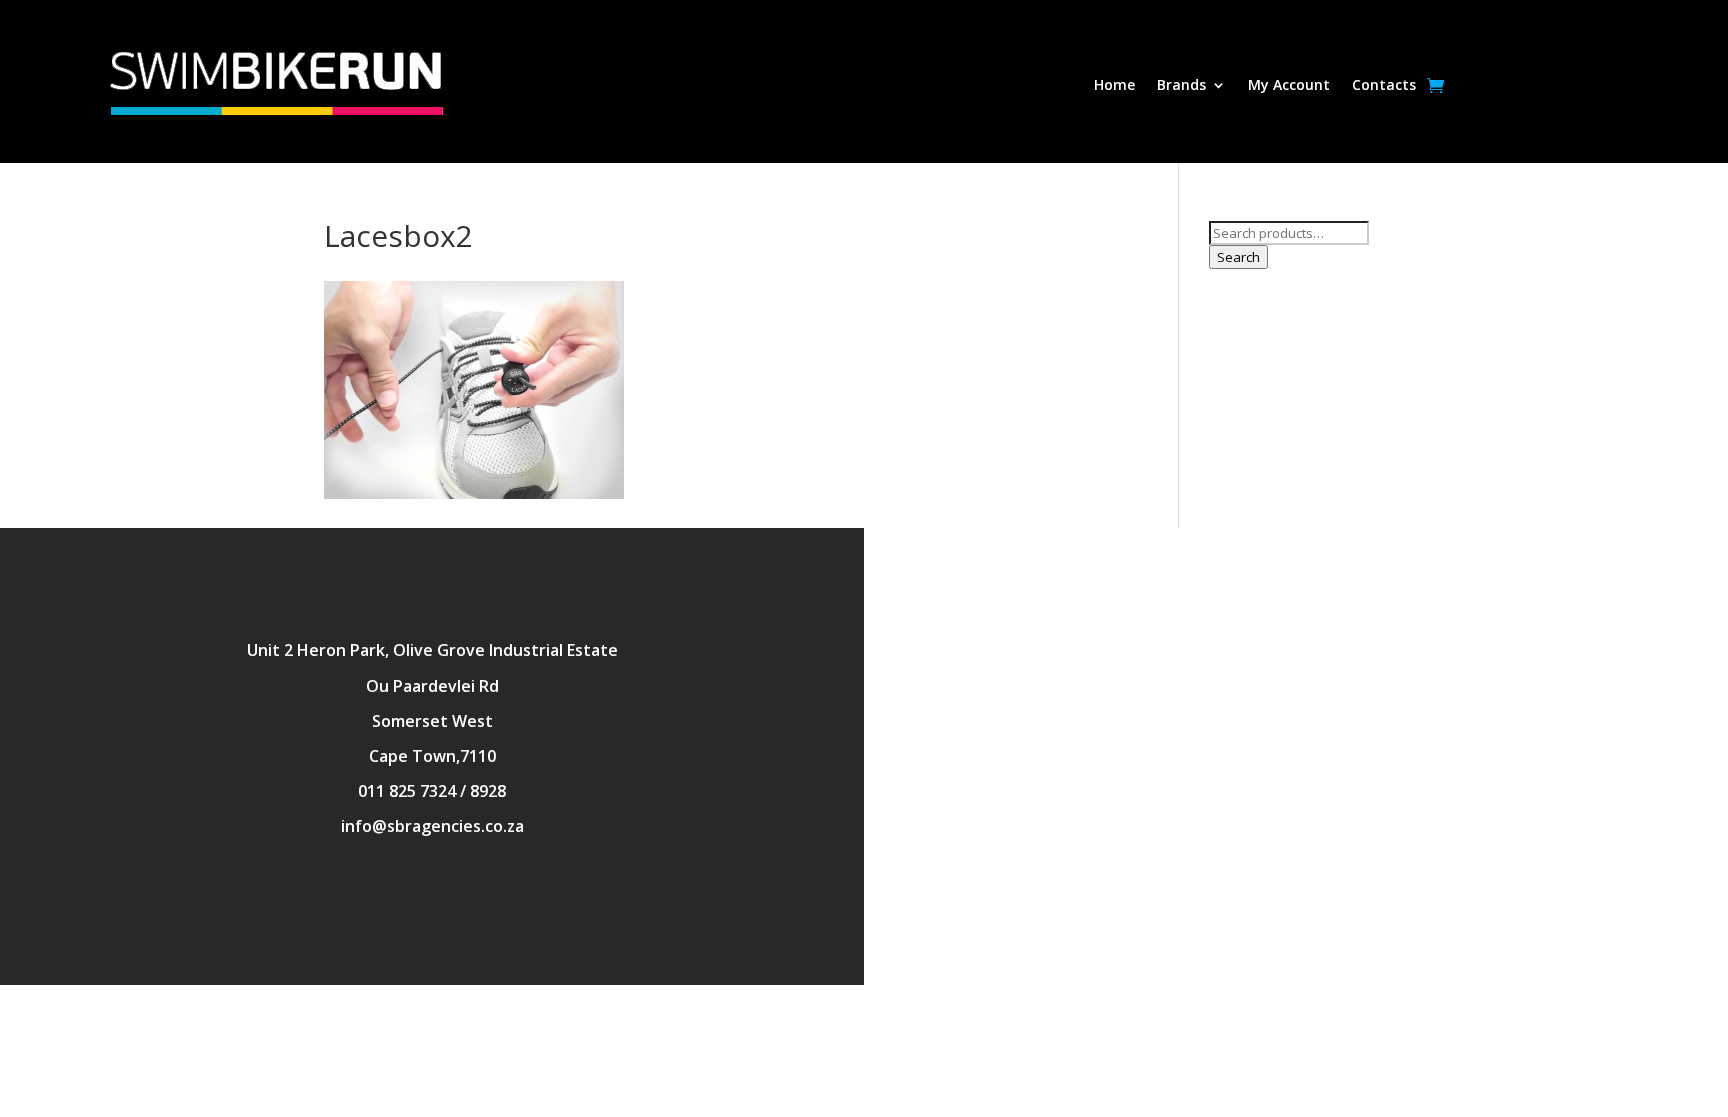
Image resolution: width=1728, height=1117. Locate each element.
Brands (1181, 86)
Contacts (1384, 86)
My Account (1289, 86)
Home (1114, 86)
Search (1238, 257)
